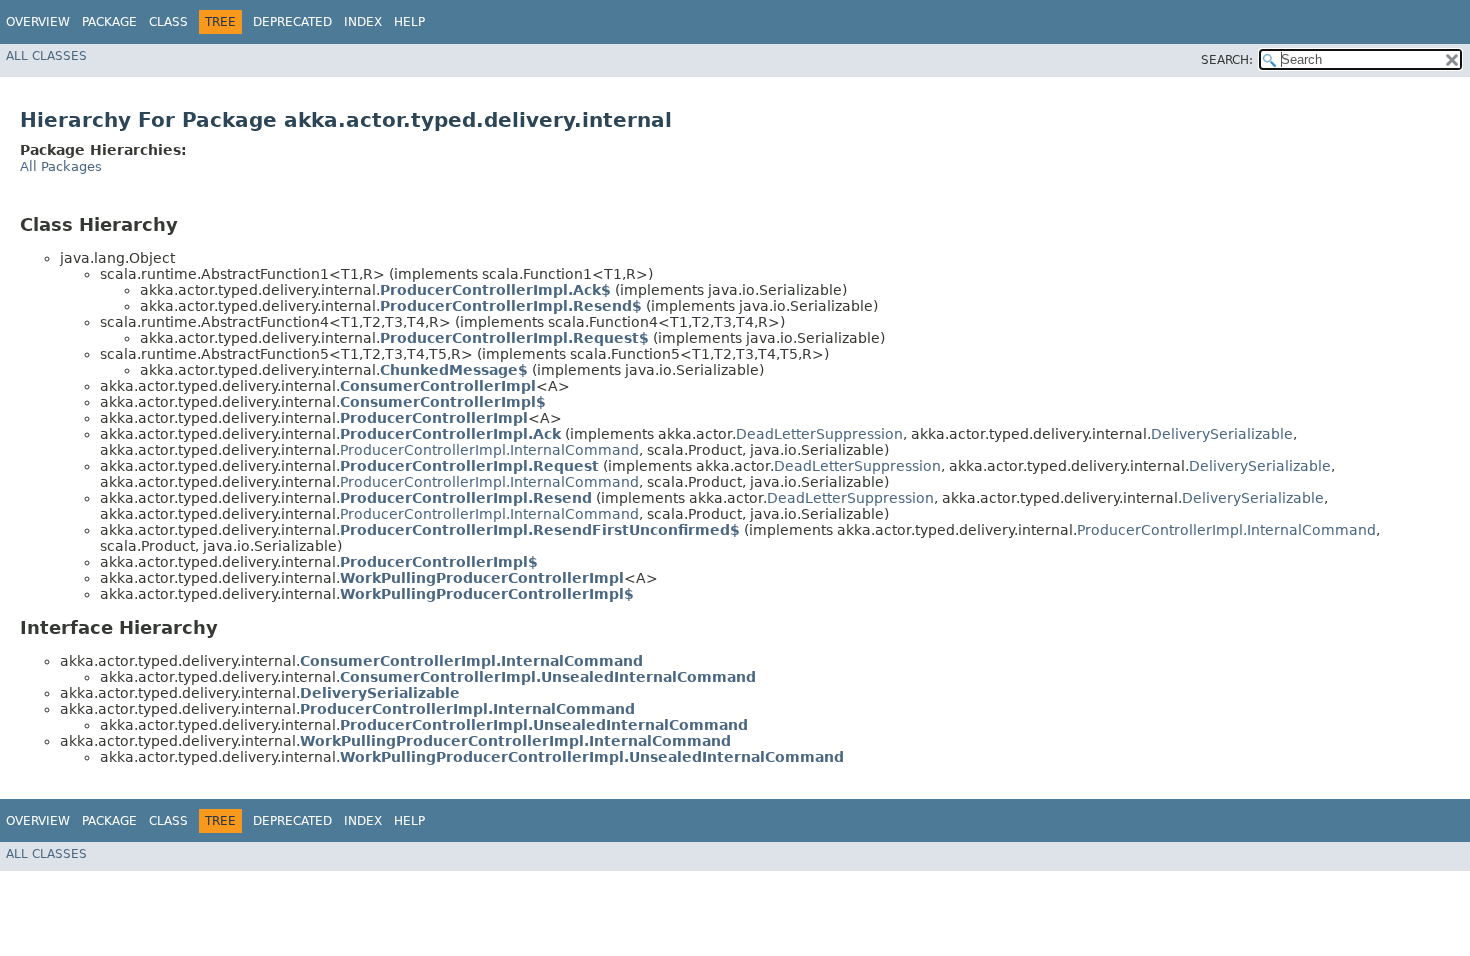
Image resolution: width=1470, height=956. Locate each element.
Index (363, 22)
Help (409, 22)
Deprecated (292, 22)
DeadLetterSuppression (819, 434)
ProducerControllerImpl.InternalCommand (489, 450)
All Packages (61, 166)
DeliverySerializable (1222, 434)
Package (109, 22)
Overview (38, 22)
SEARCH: (1227, 60)
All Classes (46, 56)
